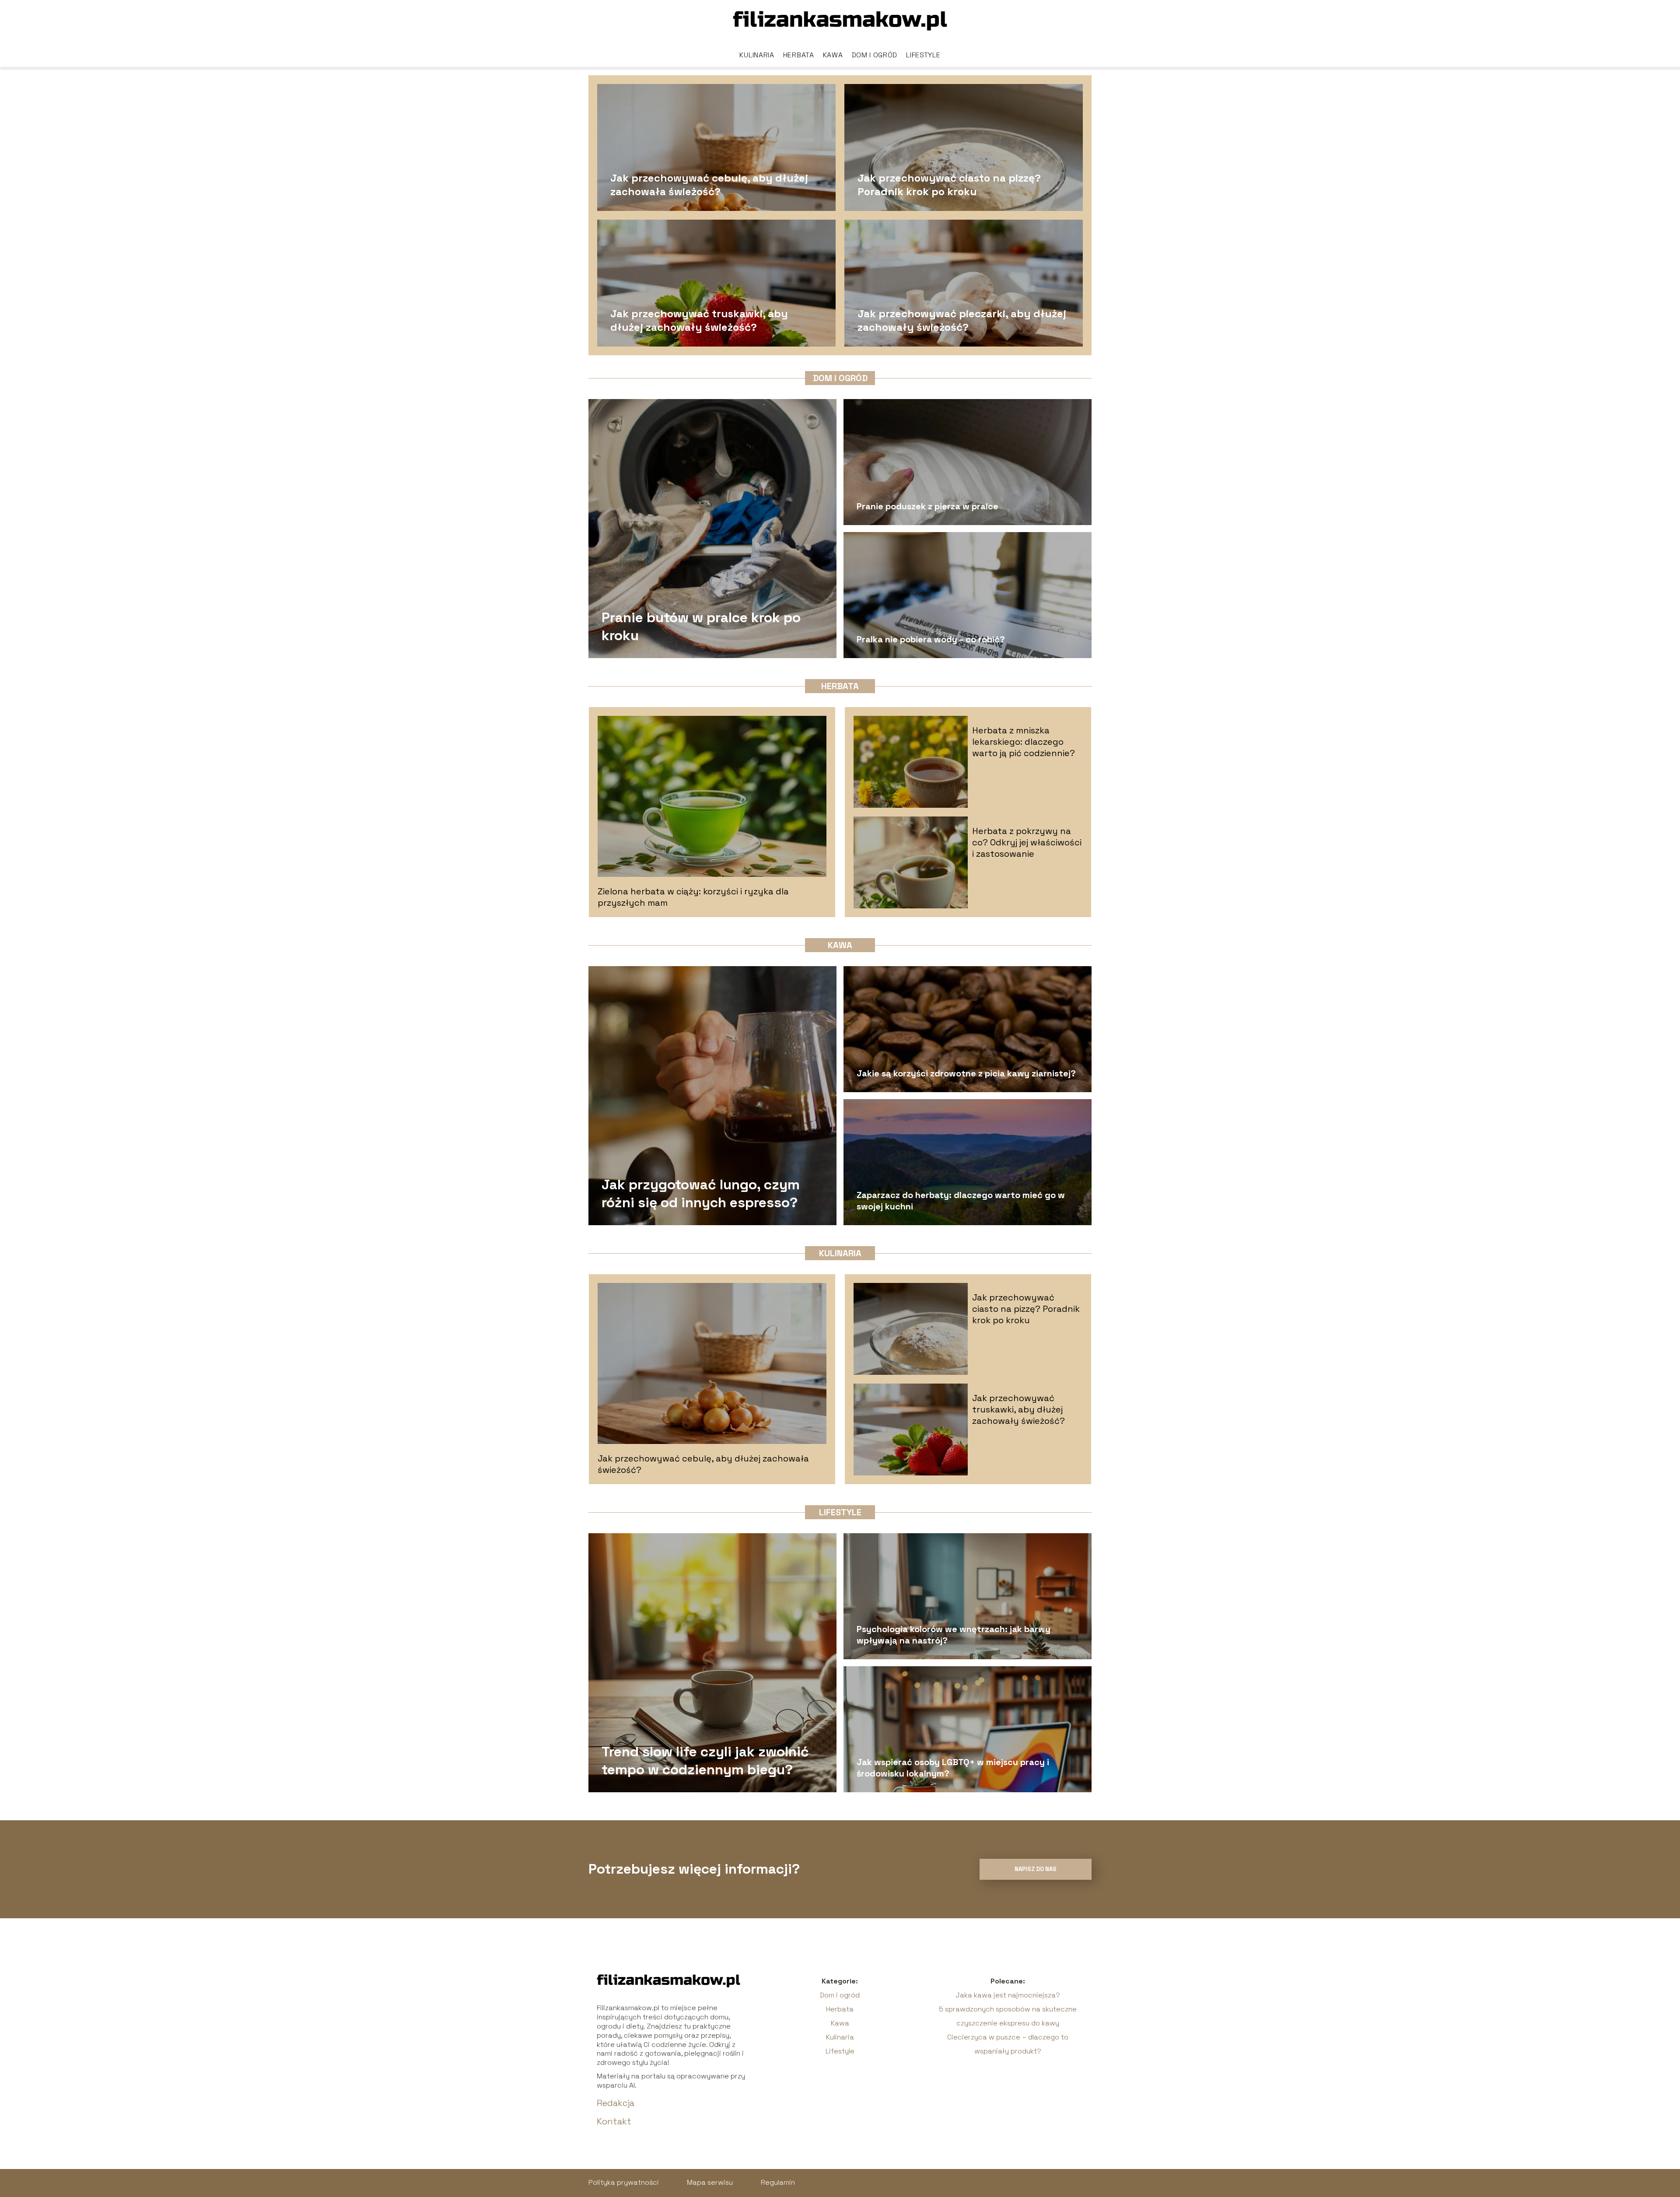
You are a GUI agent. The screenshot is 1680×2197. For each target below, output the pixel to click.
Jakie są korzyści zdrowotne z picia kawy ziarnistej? (966, 1073)
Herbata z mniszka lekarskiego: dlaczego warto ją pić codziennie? (1024, 742)
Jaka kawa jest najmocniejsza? (1008, 1995)
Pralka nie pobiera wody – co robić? (931, 639)
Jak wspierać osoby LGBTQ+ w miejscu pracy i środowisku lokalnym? (953, 1768)
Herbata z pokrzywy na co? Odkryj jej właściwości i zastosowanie (1027, 842)
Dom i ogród (875, 55)
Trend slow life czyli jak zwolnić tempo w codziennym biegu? (705, 1760)
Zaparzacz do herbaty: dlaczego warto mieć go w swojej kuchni (961, 1201)
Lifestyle (923, 55)
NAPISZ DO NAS (1036, 1869)
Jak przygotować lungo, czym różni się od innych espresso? (701, 1193)
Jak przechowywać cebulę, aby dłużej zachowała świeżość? (709, 184)
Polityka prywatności (624, 2182)
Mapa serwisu (710, 2182)
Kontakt (614, 2121)
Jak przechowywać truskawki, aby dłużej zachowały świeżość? (699, 320)
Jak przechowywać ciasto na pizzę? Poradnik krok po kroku (949, 184)
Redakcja (616, 2103)
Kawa (833, 55)
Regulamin (778, 2182)
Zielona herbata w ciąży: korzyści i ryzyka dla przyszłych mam (693, 897)
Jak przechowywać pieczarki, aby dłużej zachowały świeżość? (962, 320)
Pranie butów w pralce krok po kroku (701, 626)
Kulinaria (757, 55)
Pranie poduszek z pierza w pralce (927, 506)
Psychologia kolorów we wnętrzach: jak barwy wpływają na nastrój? (954, 1635)
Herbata (799, 55)
